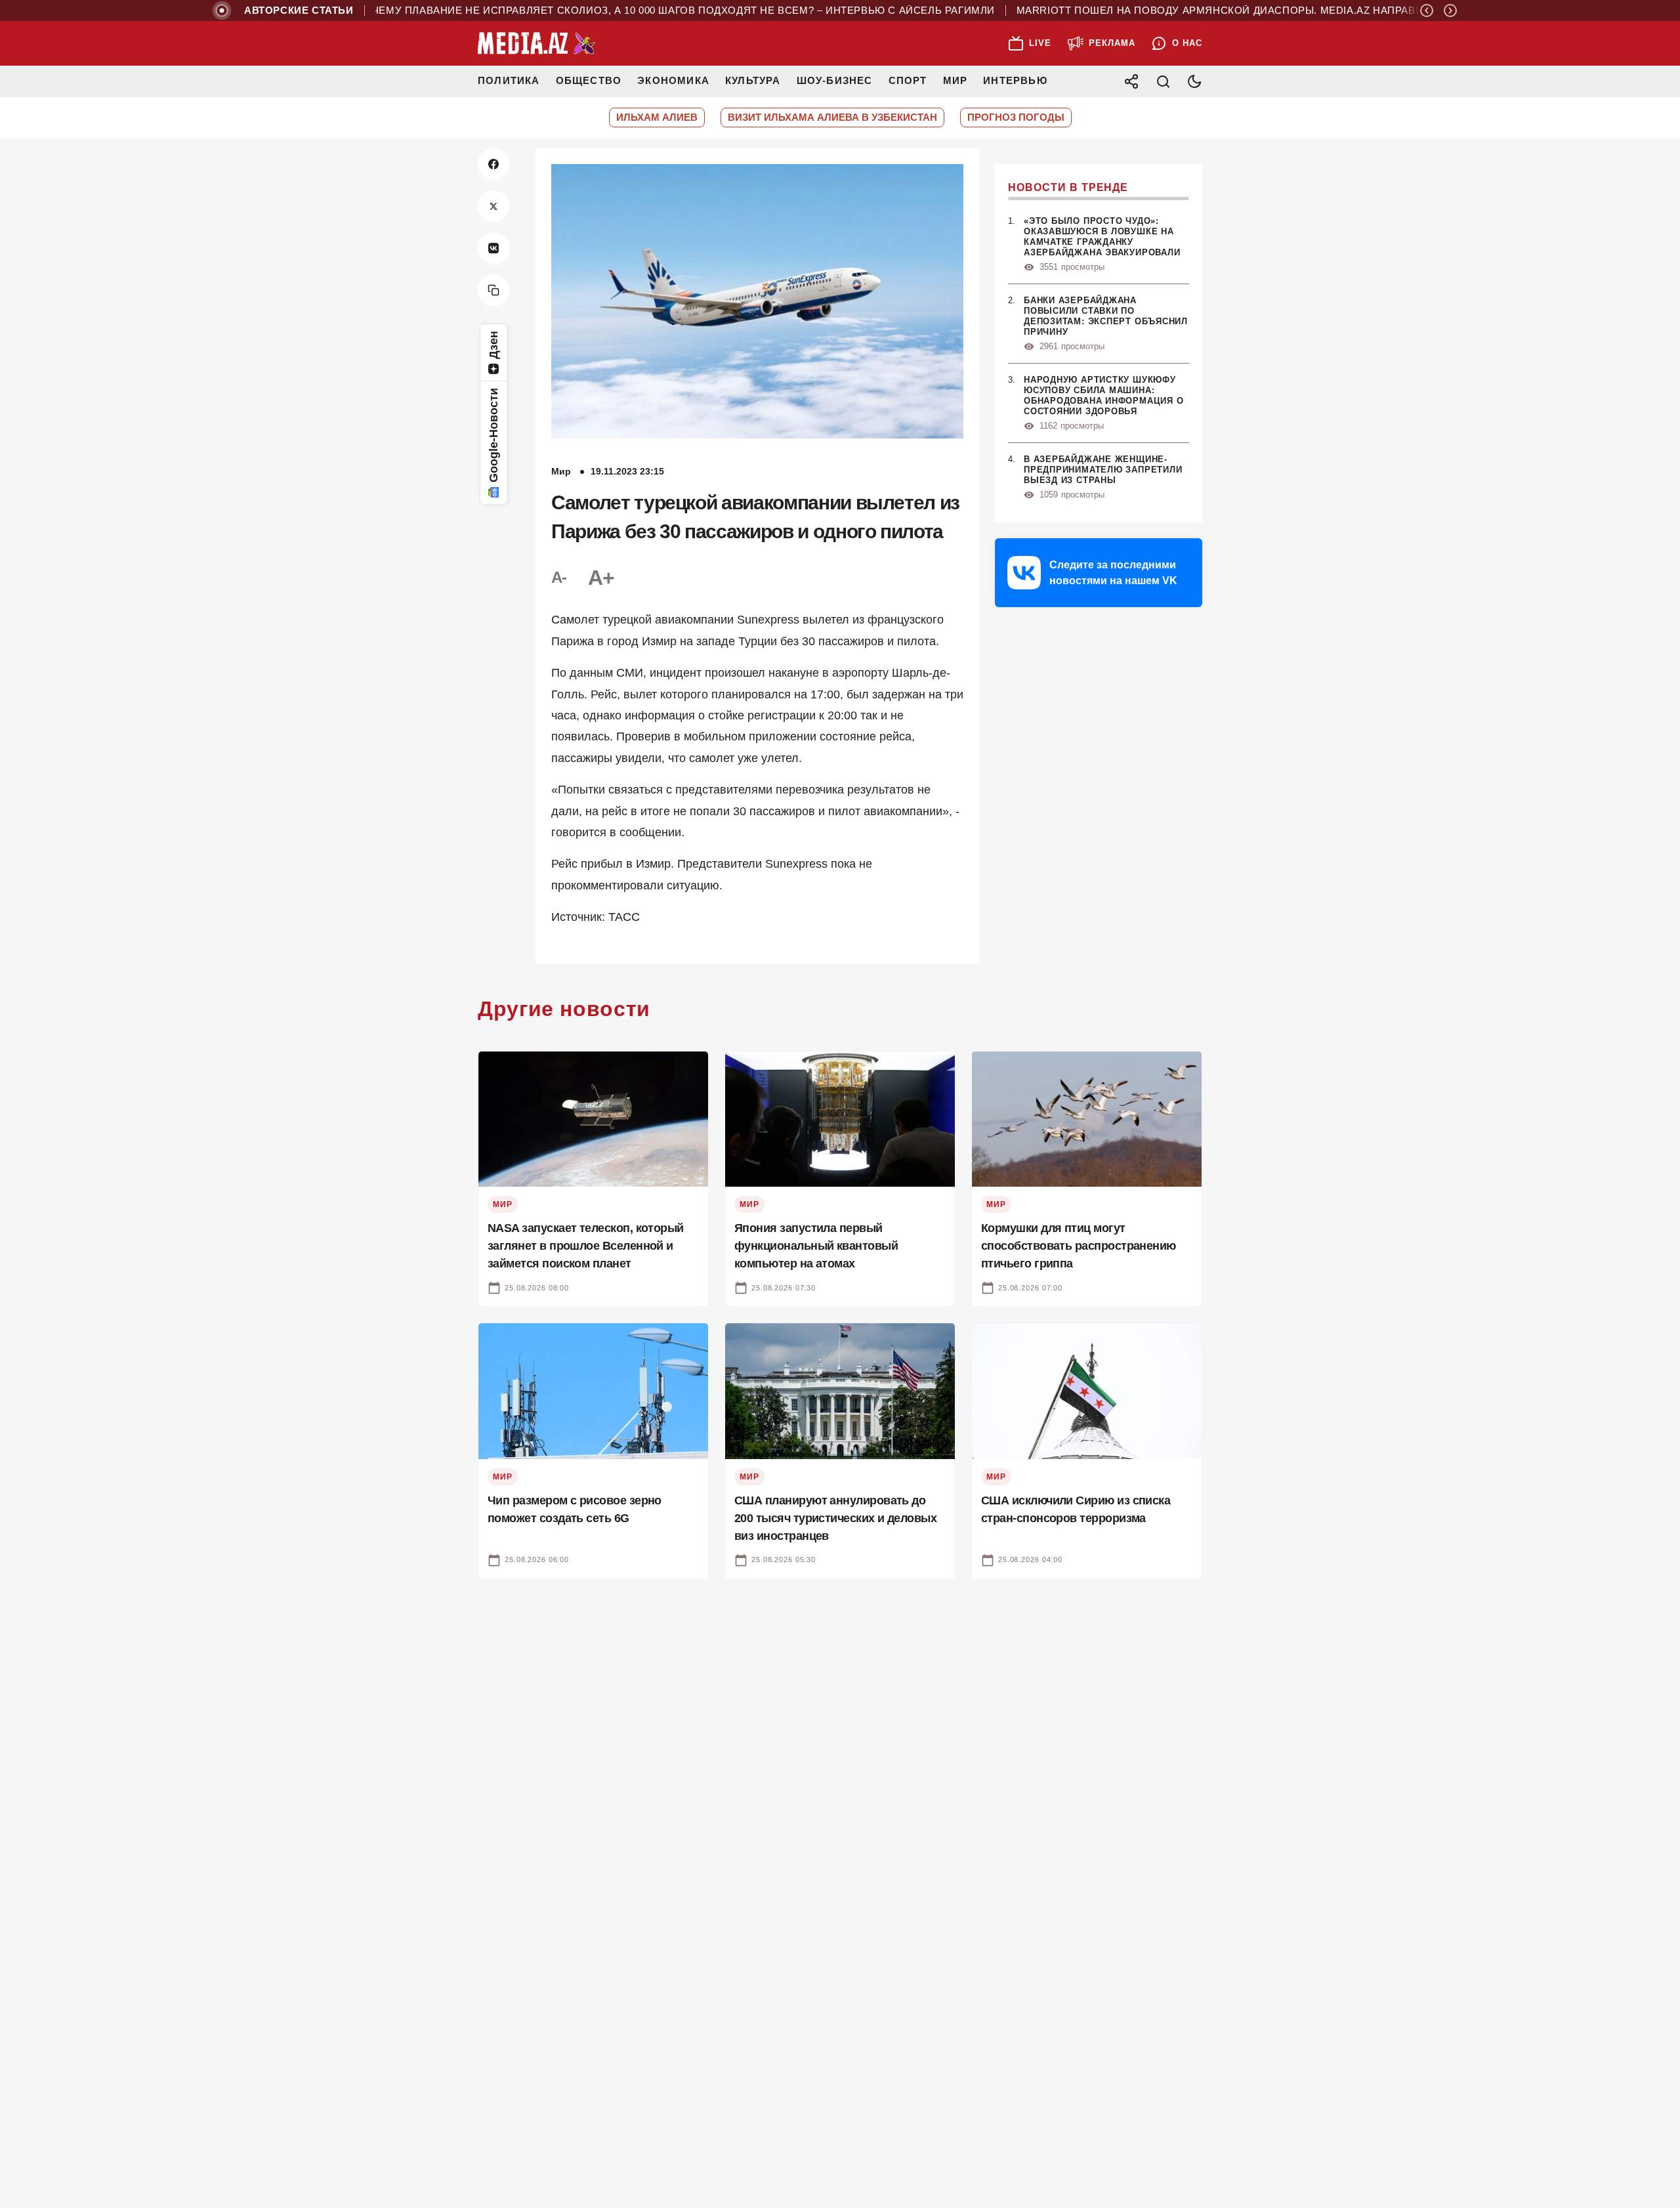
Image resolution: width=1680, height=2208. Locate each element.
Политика (509, 80)
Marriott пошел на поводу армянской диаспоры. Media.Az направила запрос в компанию (1243, 11)
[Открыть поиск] (1163, 81)
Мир (955, 80)
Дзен (493, 345)
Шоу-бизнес (835, 80)
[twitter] (493, 206)
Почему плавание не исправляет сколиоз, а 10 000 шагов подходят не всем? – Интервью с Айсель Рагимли (630, 11)
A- (559, 577)
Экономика (673, 80)
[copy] (493, 290)
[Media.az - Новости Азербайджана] (537, 43)
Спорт (908, 80)
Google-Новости (493, 435)
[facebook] (493, 164)
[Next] (1450, 11)
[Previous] (1427, 11)
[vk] (493, 248)
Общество (589, 80)
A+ (601, 578)
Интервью (1015, 80)
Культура (753, 80)
